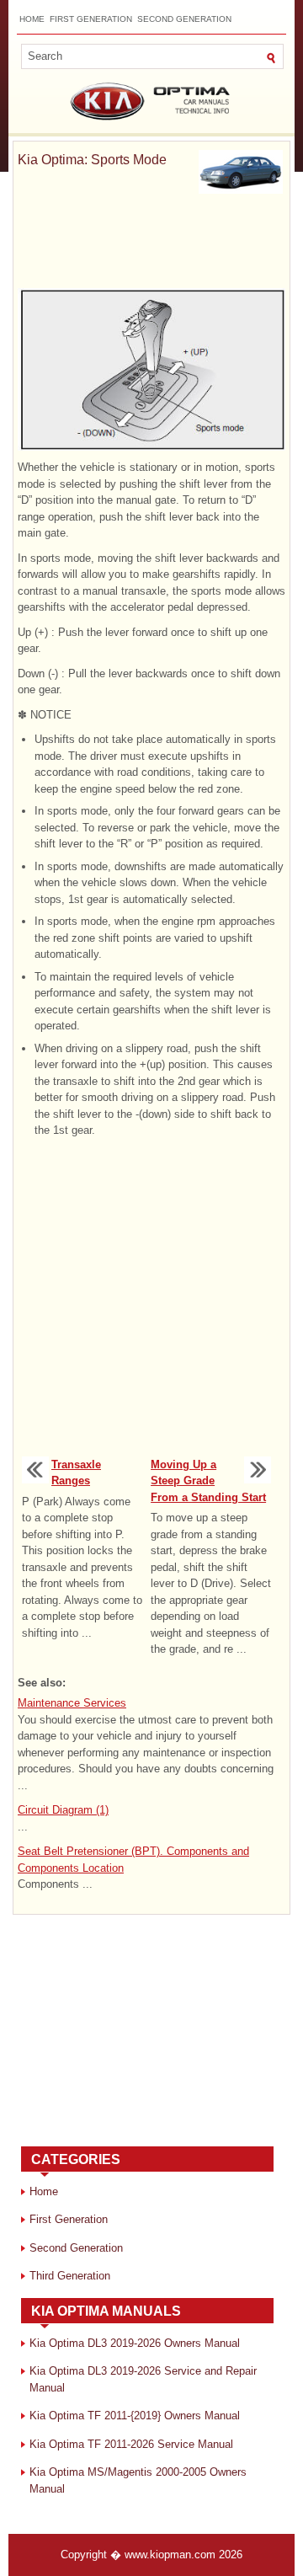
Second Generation (184, 19)
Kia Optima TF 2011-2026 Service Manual (131, 2444)
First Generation (91, 19)
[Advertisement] (151, 244)
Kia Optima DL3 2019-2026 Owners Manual (135, 2343)
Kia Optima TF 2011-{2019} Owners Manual (135, 2416)
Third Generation (70, 2276)
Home (32, 19)
